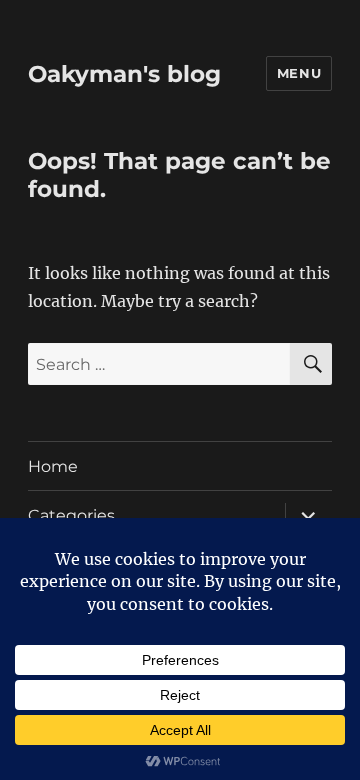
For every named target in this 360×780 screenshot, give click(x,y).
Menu (299, 73)
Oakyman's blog (124, 74)
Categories (71, 515)
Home (53, 466)
